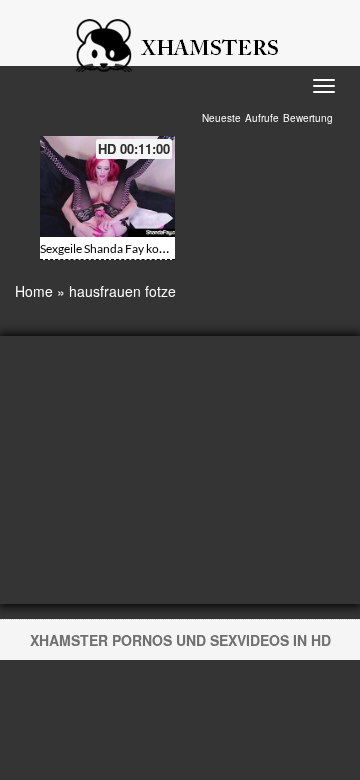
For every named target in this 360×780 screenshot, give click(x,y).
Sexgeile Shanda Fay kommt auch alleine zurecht (165, 248)
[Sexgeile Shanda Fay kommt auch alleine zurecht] (107, 186)
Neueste (221, 118)
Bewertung (308, 118)
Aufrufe (262, 118)
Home (34, 291)
